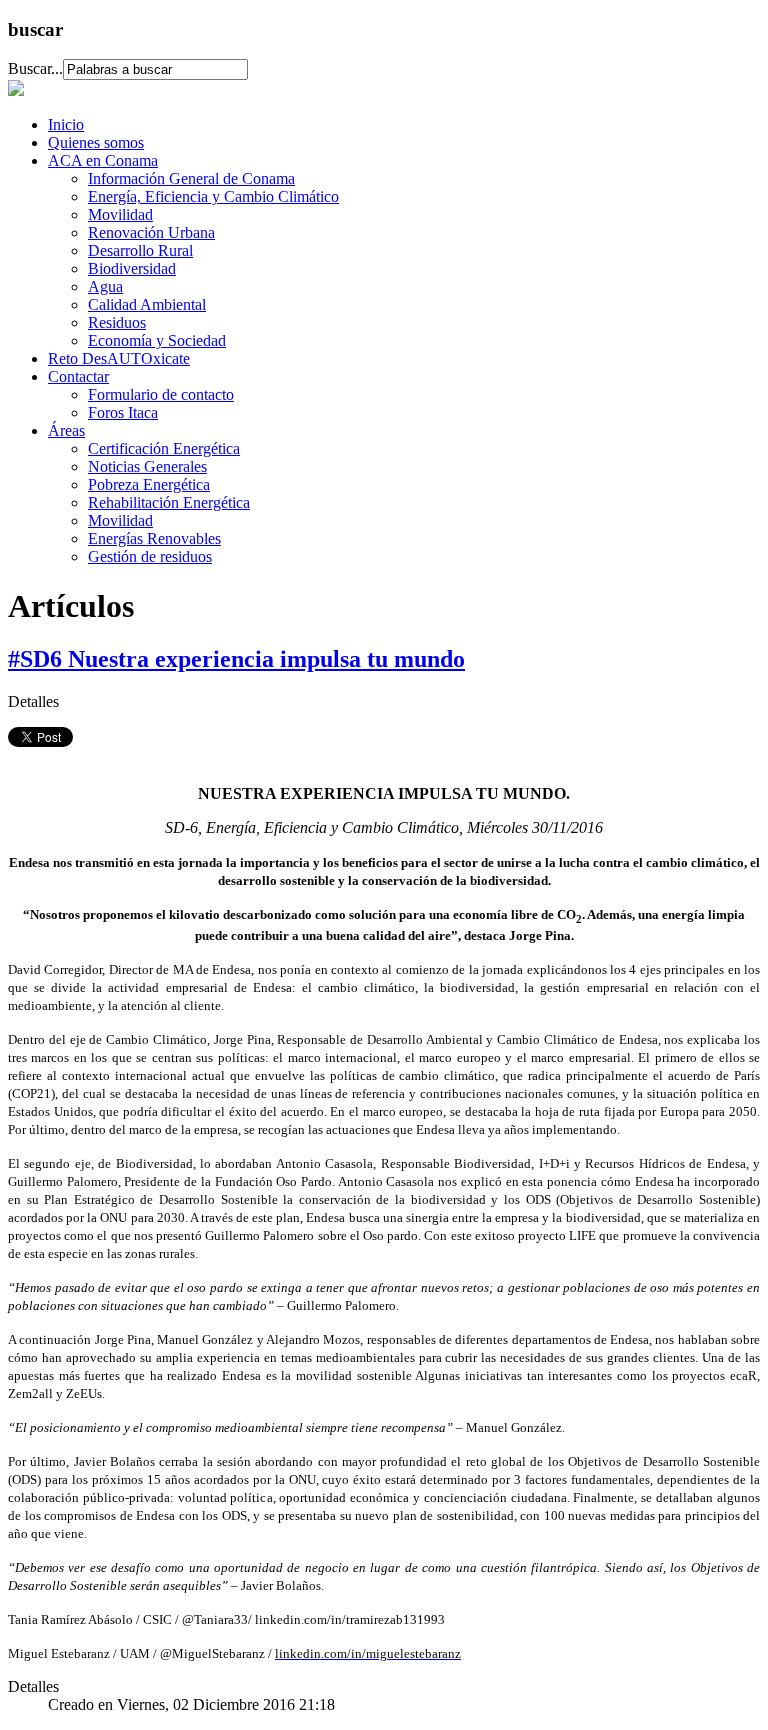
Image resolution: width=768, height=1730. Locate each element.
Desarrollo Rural (140, 250)
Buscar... (35, 68)
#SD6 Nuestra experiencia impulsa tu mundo (236, 659)
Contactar (78, 376)
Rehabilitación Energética (169, 502)
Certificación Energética (164, 448)
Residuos (117, 322)
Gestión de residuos (150, 556)
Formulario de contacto (161, 394)
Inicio (66, 124)
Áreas (66, 430)
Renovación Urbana (151, 232)
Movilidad (120, 214)
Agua (105, 286)
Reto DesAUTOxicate (119, 358)
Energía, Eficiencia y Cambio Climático (213, 196)
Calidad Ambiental (147, 304)
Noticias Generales (147, 466)
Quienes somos (96, 142)
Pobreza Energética (149, 484)
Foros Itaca (123, 412)
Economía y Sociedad (157, 340)
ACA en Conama (103, 160)
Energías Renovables (154, 538)
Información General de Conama (191, 178)
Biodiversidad (132, 268)
